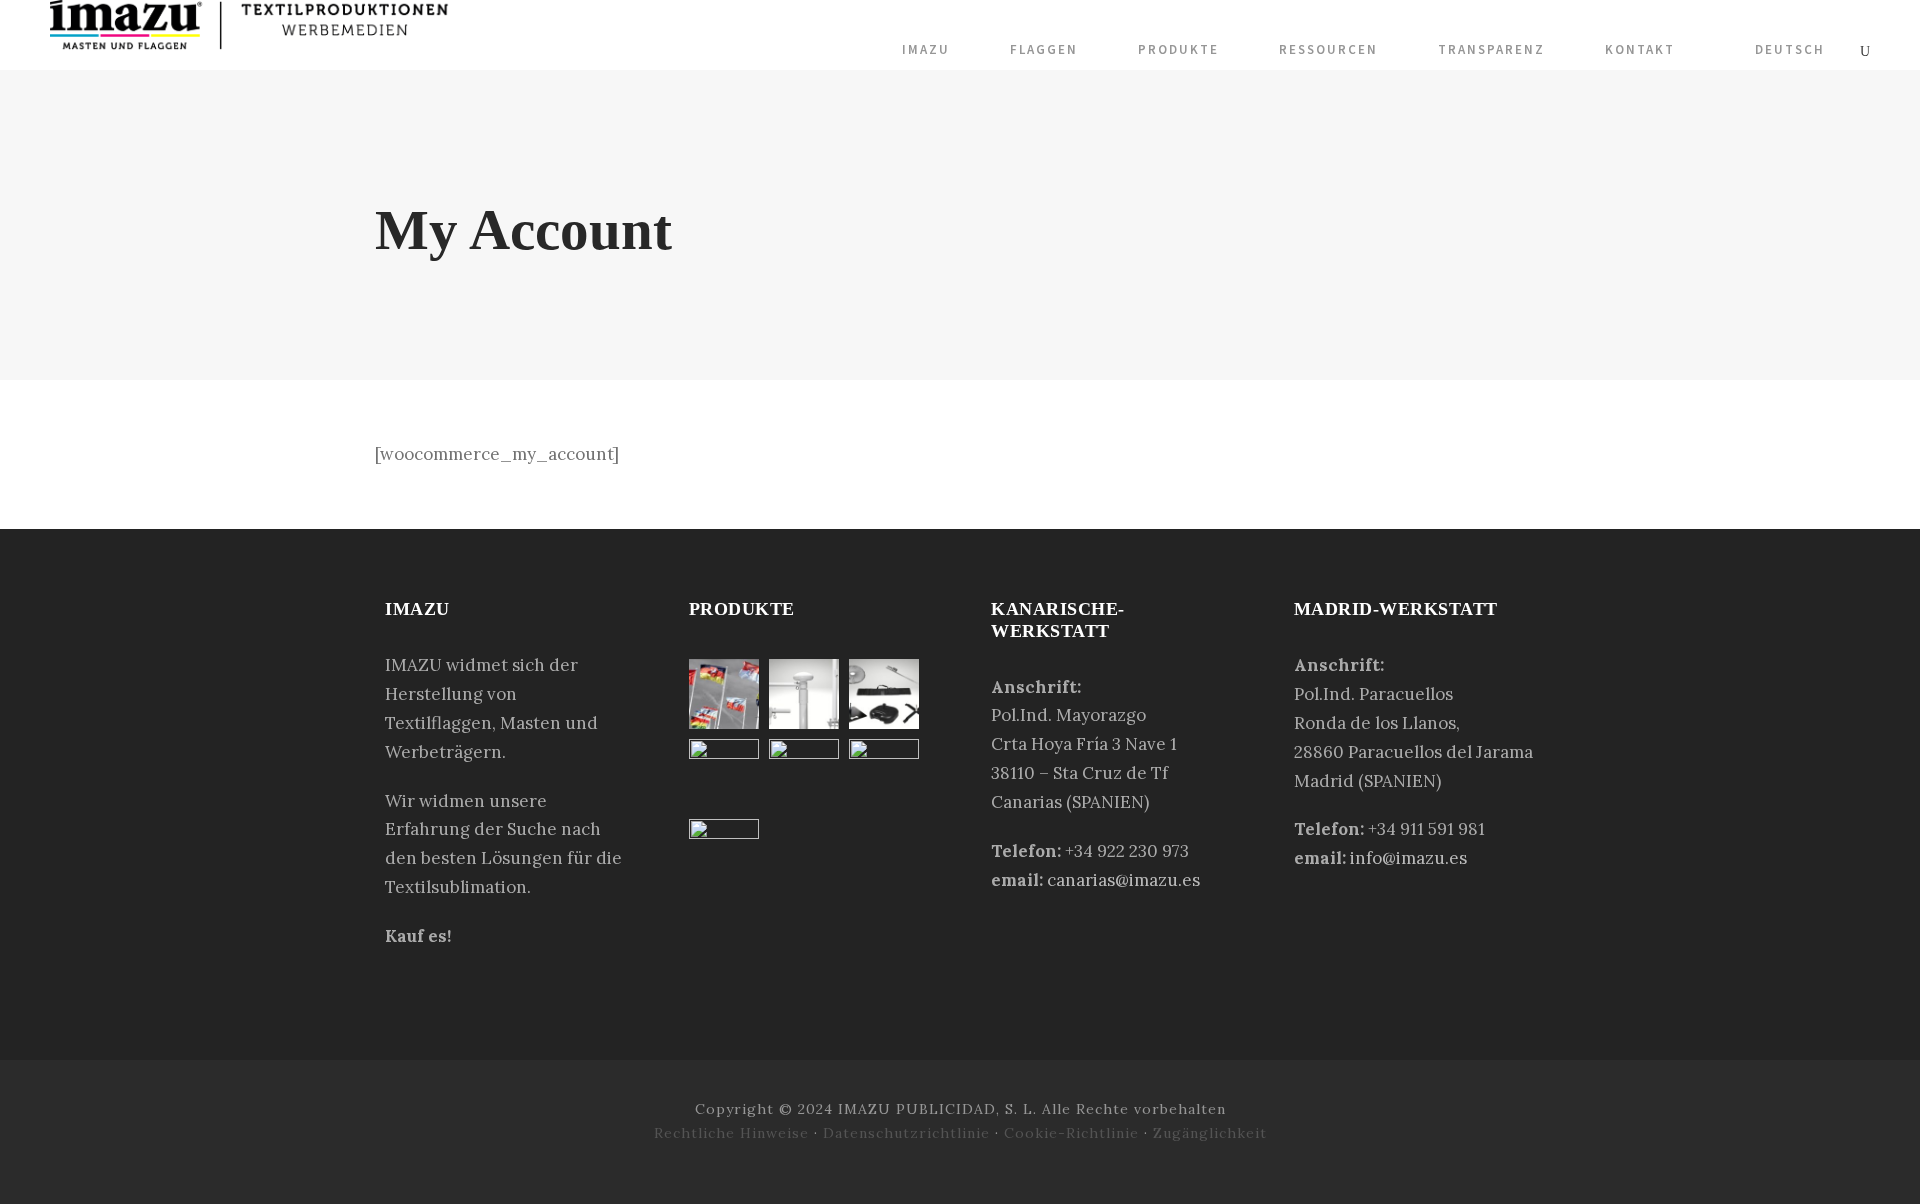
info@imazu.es (1408, 858)
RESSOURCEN (1328, 49)
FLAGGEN (1044, 49)
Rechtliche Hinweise (734, 1133)
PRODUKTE (1178, 49)
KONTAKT (1640, 49)
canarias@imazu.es (1123, 880)
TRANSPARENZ (1491, 49)
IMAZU (926, 49)
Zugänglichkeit (1210, 1133)
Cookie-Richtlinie (1074, 1133)
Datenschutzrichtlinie (906, 1133)
